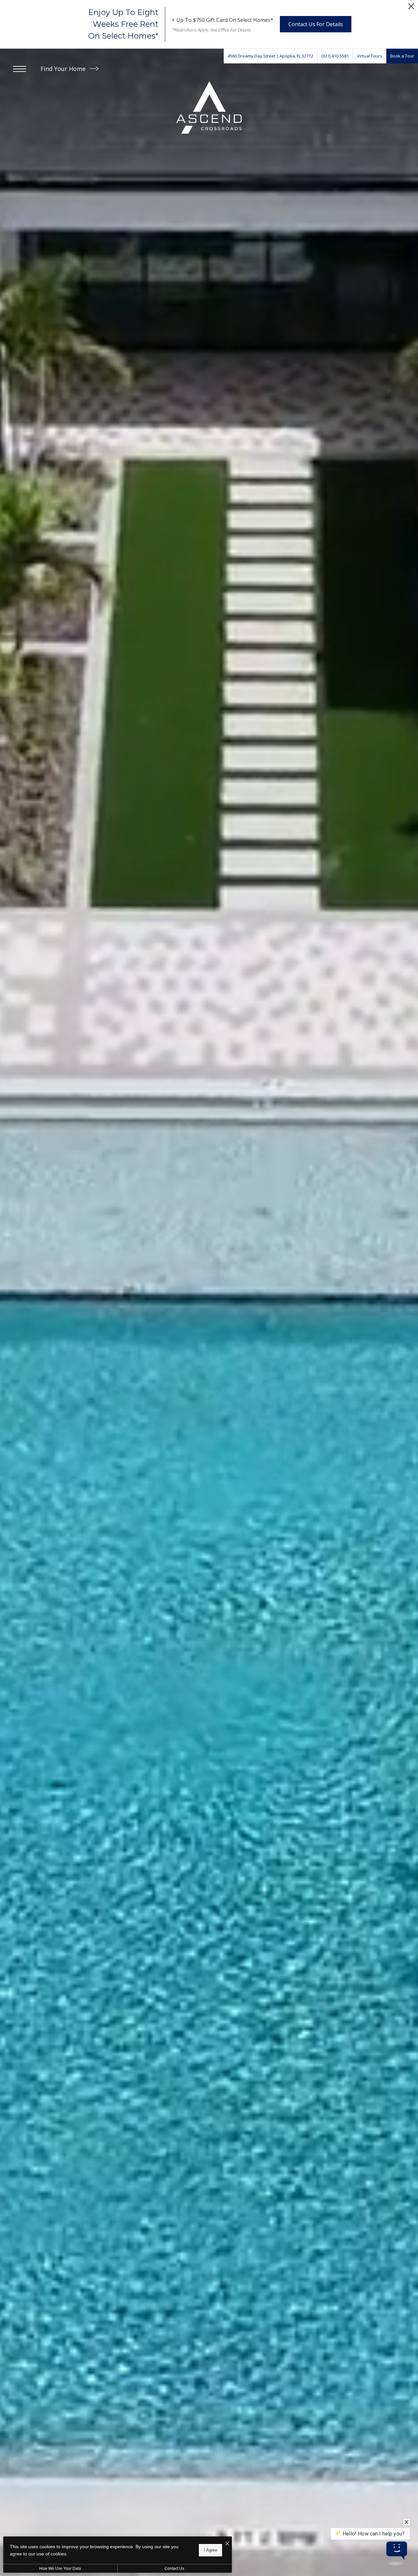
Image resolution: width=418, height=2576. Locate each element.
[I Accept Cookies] (227, 2544)
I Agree (210, 2550)
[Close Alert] (411, 8)
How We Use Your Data (60, 2568)
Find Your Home (64, 69)
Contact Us (174, 2568)
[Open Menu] (20, 69)
